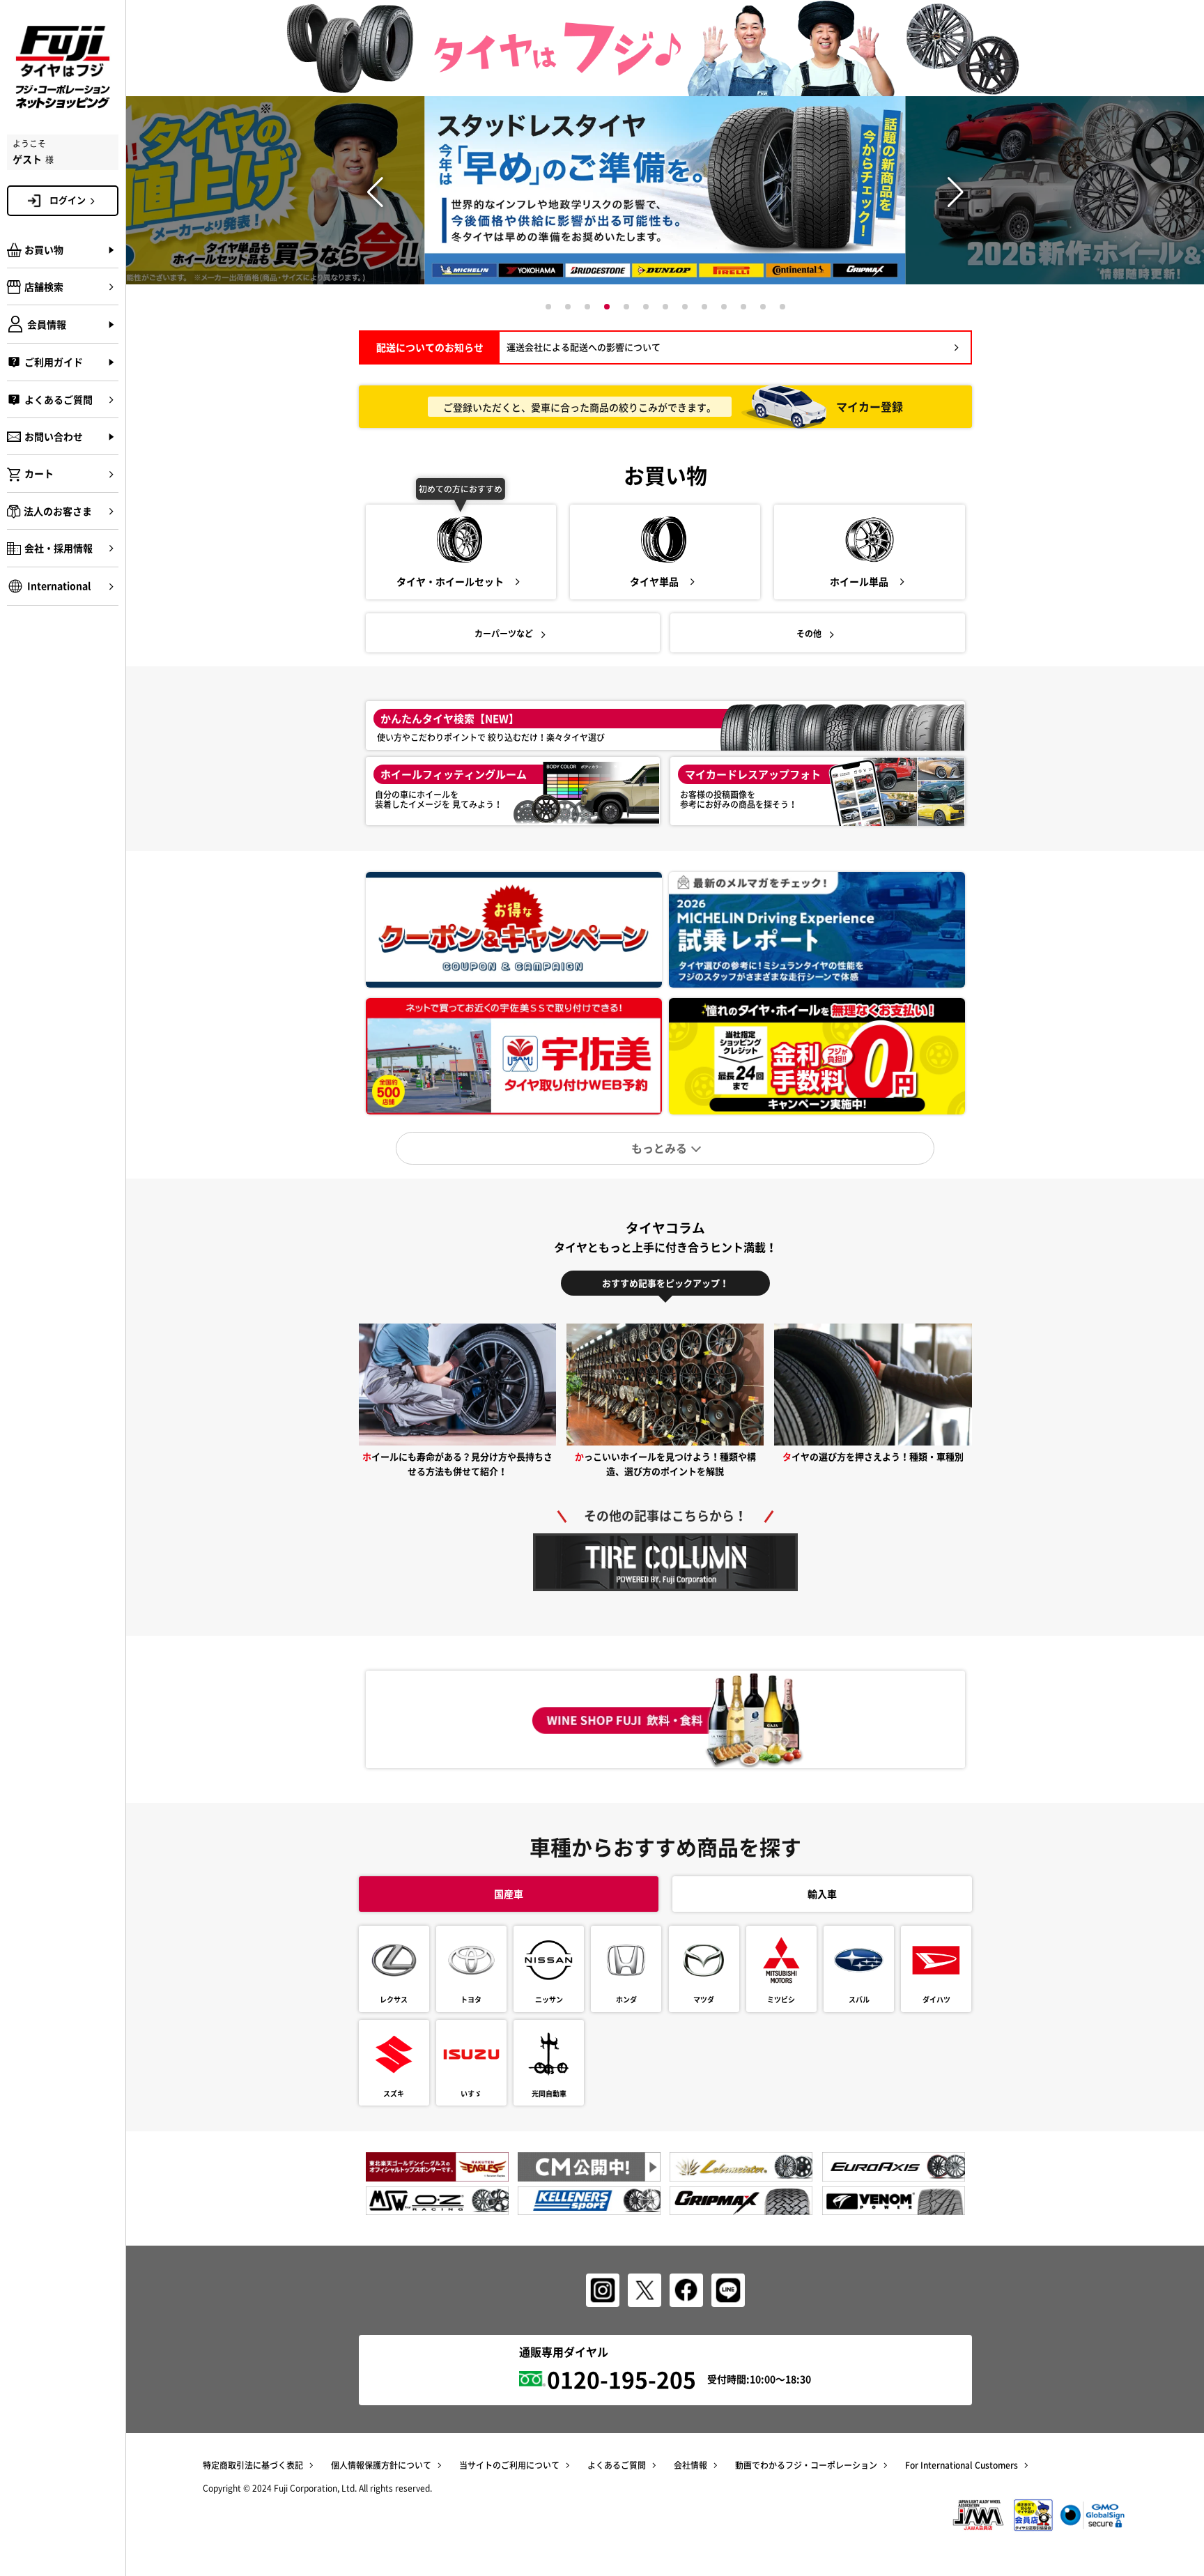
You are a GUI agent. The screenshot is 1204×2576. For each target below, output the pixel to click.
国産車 (509, 1894)
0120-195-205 (622, 2379)
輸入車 (822, 1894)
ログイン (68, 200)
